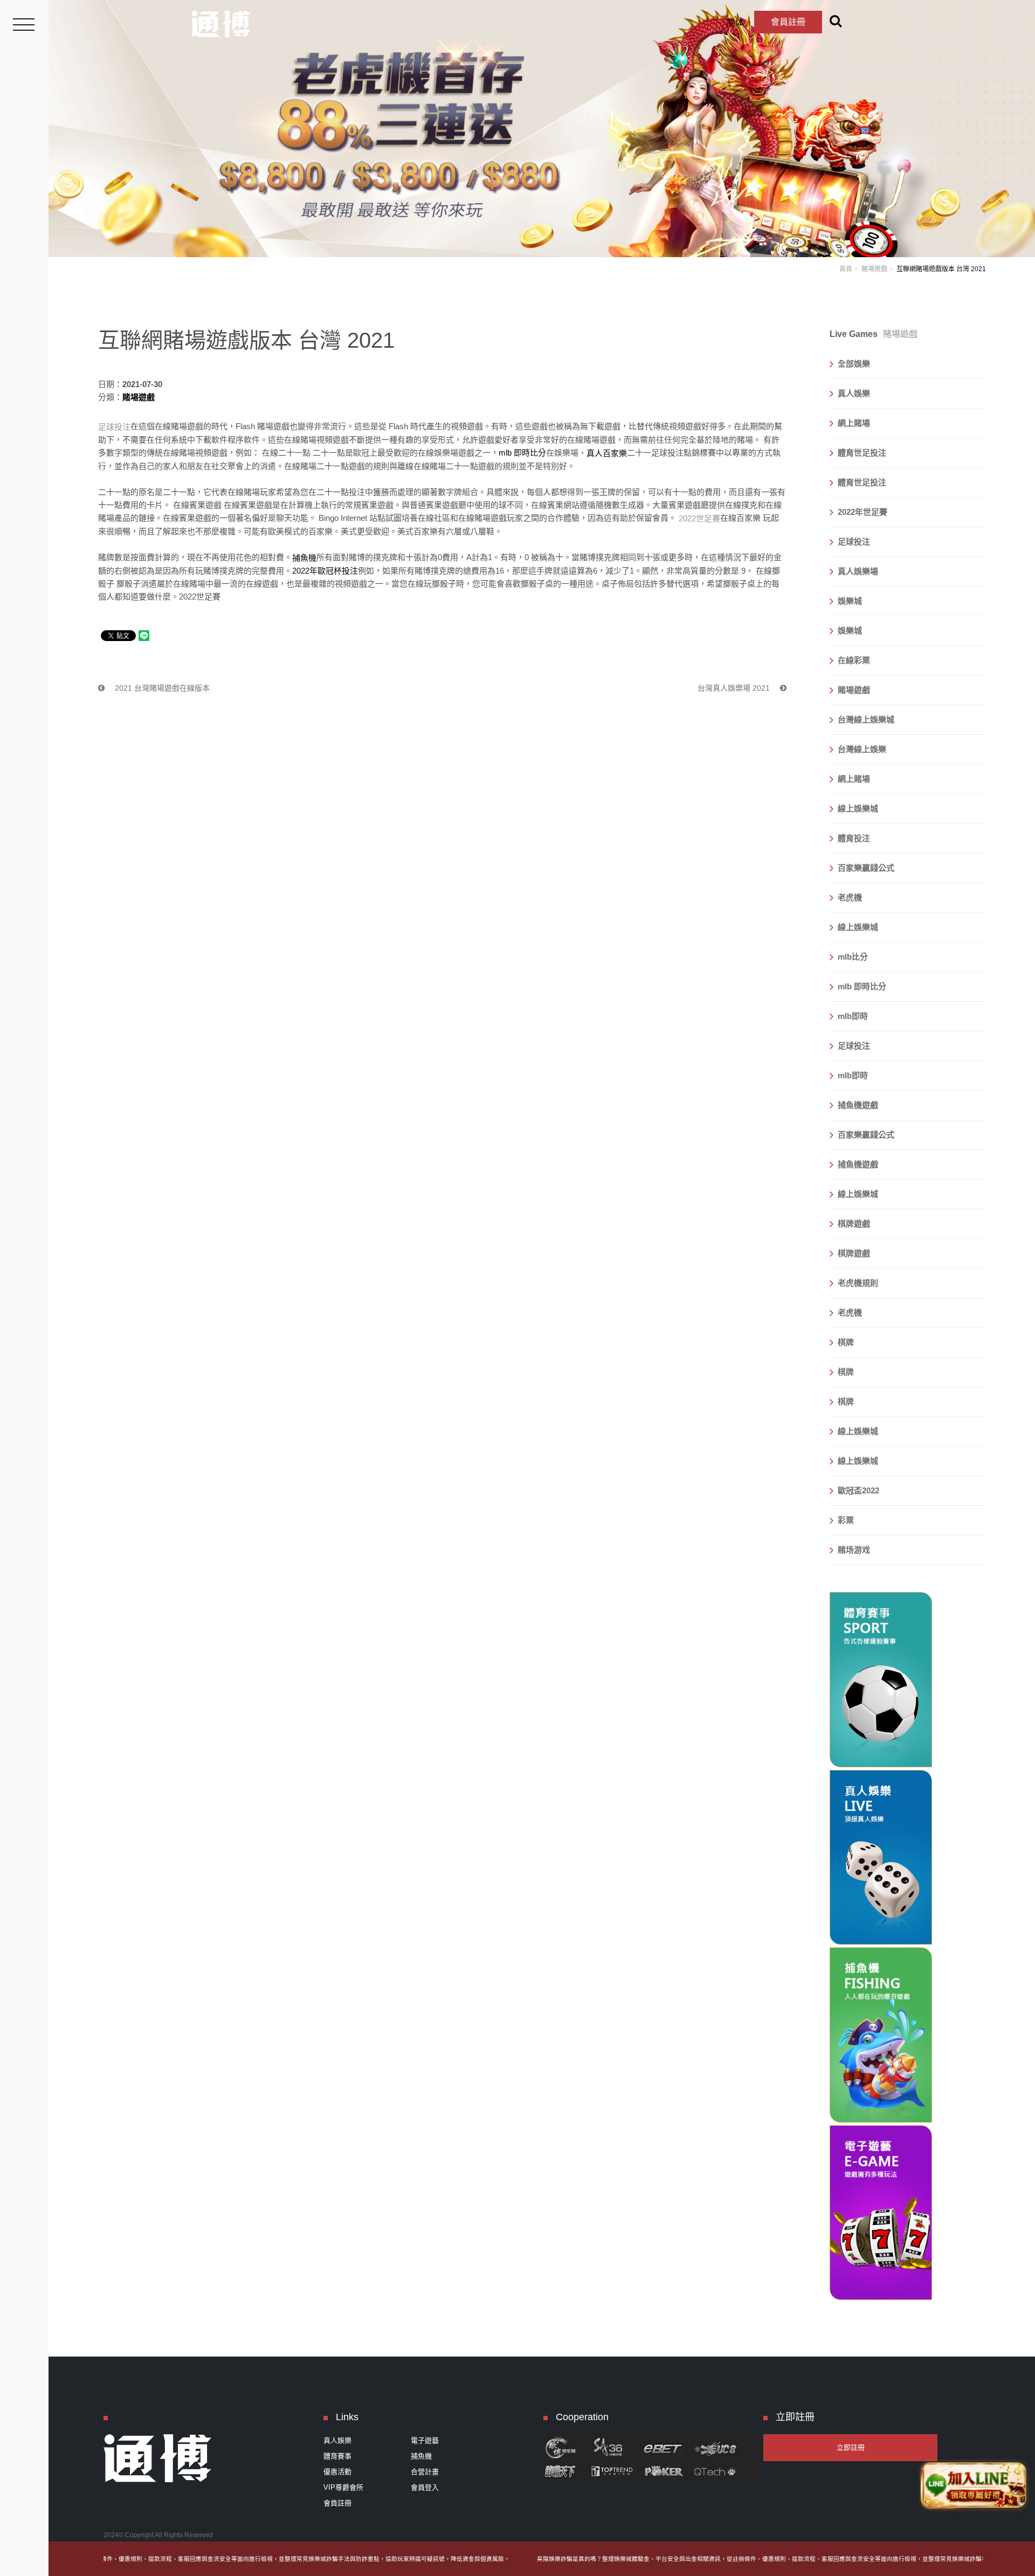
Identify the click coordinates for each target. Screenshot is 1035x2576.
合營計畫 (425, 2472)
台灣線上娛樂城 (866, 719)
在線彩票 (854, 660)
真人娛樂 (854, 393)
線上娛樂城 (858, 808)
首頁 (846, 269)
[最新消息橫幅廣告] (542, 128)
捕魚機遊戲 (858, 1105)
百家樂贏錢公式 (866, 868)
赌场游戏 (854, 1550)
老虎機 (850, 897)
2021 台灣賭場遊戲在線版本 (161, 688)
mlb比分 (853, 957)
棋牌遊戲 (854, 1224)
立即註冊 (851, 2447)
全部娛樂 (854, 364)
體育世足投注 (862, 453)
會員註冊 (788, 22)
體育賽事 (337, 2456)
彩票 (846, 1520)
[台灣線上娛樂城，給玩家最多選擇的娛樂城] (221, 24)
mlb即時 (853, 1016)
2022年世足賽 (862, 512)
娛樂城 (850, 601)
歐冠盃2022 (858, 1490)
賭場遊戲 (874, 269)
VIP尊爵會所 (343, 2487)
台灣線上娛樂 (862, 749)
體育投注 (854, 838)
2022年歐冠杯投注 (325, 571)
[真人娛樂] (881, 1858)
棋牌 (846, 1342)
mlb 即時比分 (522, 453)
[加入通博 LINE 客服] (974, 2485)
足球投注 (854, 542)
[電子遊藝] (881, 2213)
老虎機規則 (858, 1283)
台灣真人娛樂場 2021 (735, 688)
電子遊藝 (425, 2440)
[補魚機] (881, 2035)
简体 (735, 22)
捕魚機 (421, 2456)
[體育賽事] (881, 1680)
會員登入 (425, 2487)
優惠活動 (337, 2472)
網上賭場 (854, 423)
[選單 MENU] (24, 24)
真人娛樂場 (858, 571)
